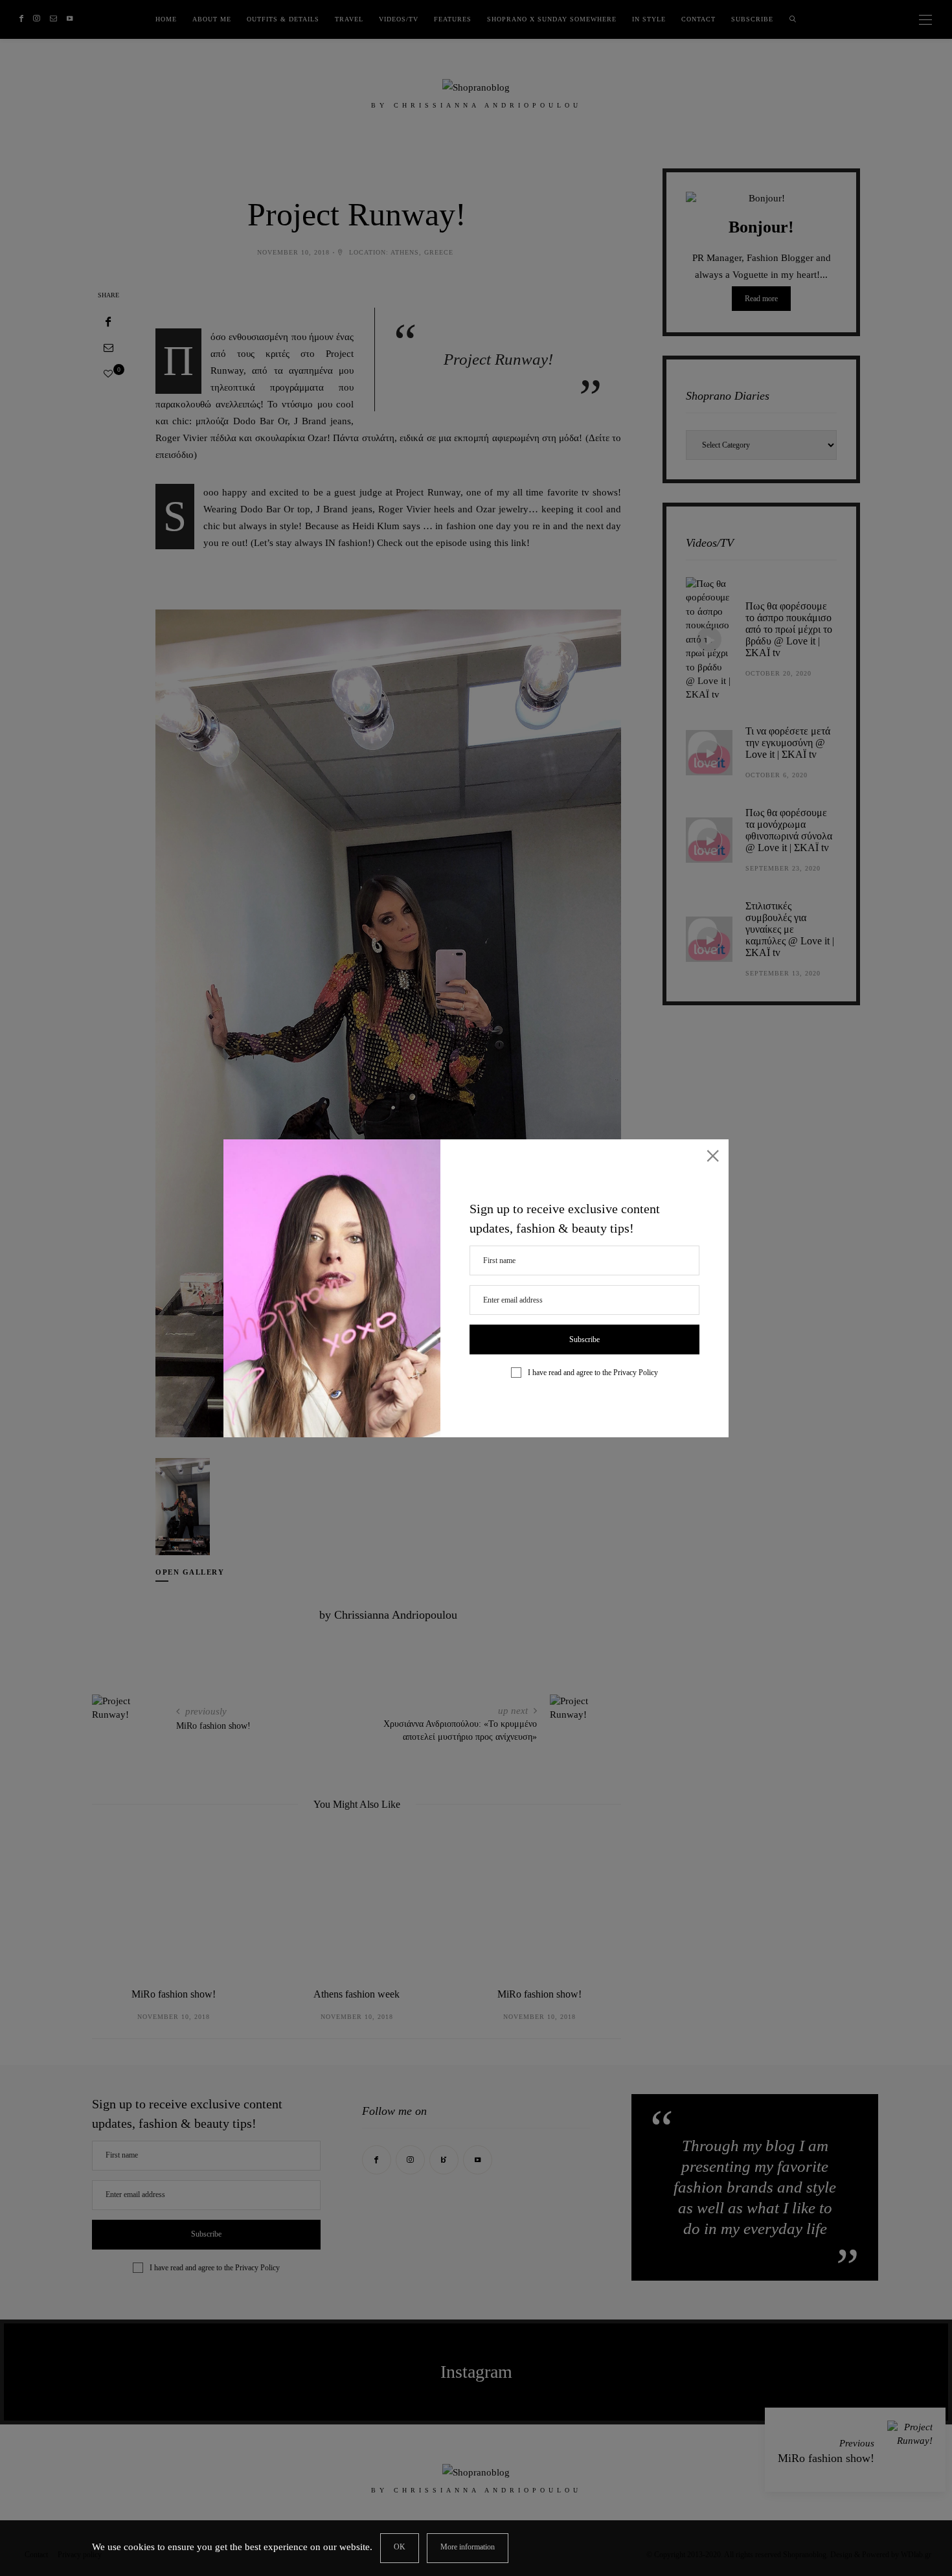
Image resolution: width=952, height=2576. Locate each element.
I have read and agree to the (593, 1373)
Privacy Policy (636, 1373)
